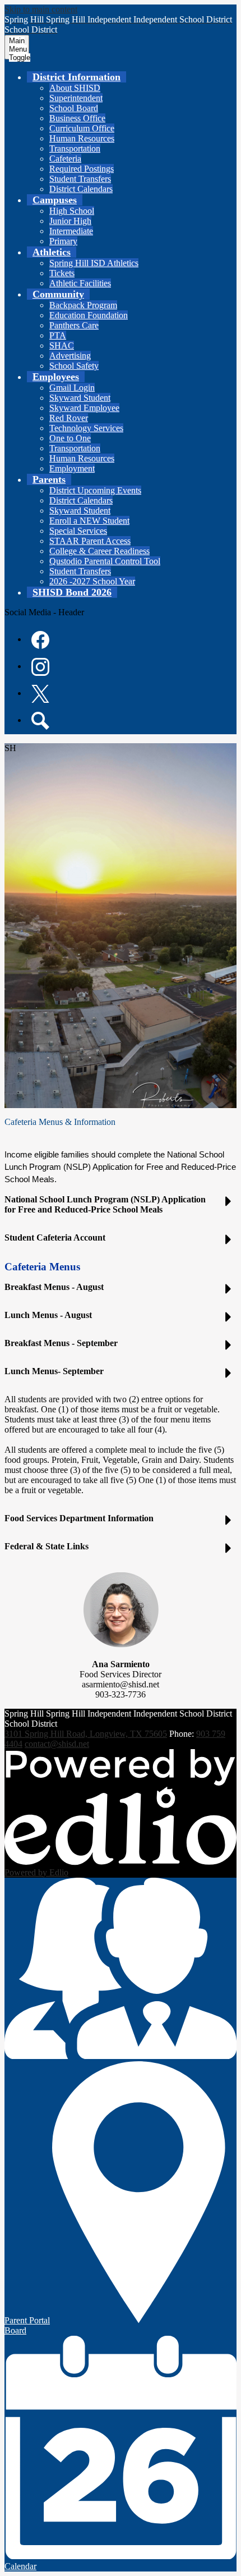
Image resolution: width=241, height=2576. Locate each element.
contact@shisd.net (57, 1744)
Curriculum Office (82, 128)
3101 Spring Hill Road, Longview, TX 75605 (86, 1734)
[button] (77, 77)
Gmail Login (72, 388)
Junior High (70, 221)
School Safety (74, 366)
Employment (72, 468)
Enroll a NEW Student (89, 521)
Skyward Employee (84, 408)
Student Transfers (80, 179)
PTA (58, 335)
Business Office (77, 118)
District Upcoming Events (95, 490)
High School (72, 211)
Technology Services (86, 428)
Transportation (75, 148)
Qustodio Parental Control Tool (105, 561)
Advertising (70, 356)
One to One (70, 438)
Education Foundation (89, 315)
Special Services (78, 531)
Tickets (62, 273)
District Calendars (81, 189)
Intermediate (71, 231)
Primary (63, 241)
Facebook (40, 640)
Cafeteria (65, 159)
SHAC (62, 346)
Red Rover (69, 418)
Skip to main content (41, 9)
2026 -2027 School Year (92, 581)
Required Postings (82, 169)
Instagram (40, 667)
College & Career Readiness (99, 551)
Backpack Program (83, 305)
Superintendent (76, 98)
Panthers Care (74, 325)
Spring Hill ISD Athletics (94, 263)
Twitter (40, 694)
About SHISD (75, 88)
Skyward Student (80, 398)
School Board (74, 108)
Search (40, 721)
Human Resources (82, 138)
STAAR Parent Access (90, 541)
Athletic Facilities (80, 283)
